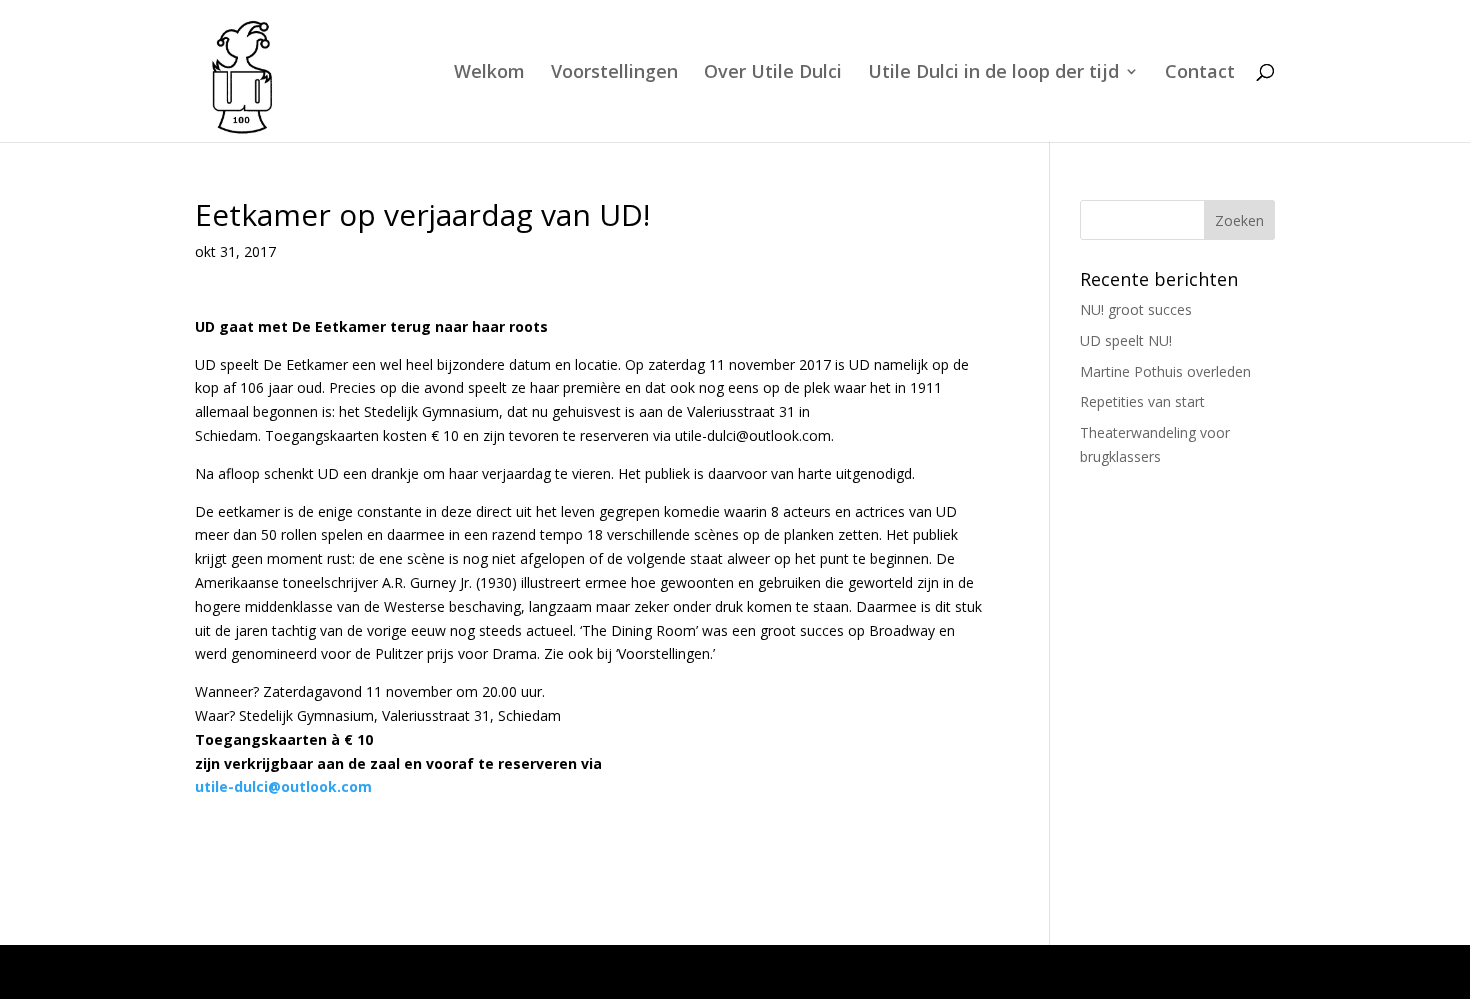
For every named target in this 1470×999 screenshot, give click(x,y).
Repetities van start (1142, 401)
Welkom (489, 73)
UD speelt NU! (1126, 340)
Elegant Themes (366, 971)
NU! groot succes (1136, 309)
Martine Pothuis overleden (1165, 371)
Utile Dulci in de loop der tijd (993, 73)
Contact (1200, 73)
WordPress (604, 971)
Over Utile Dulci (773, 73)
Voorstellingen (614, 73)
